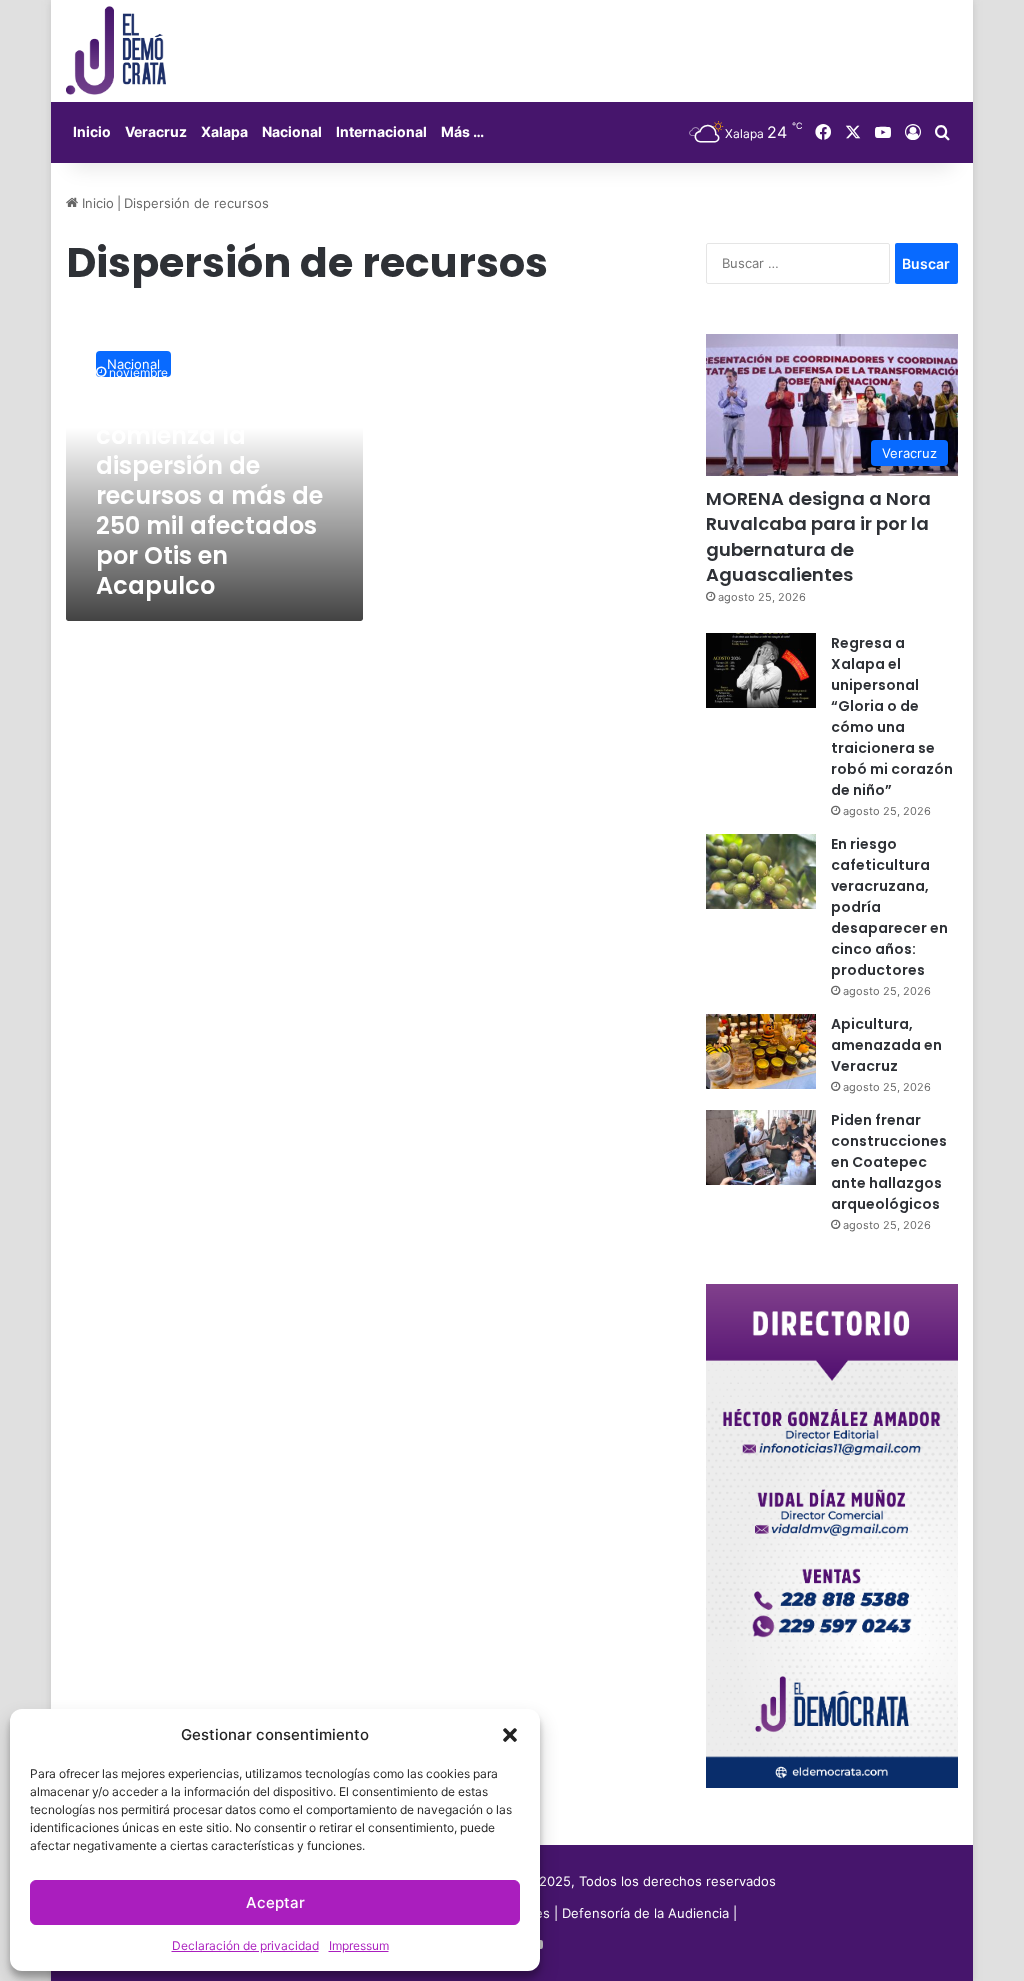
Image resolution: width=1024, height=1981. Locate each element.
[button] (510, 1735)
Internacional (381, 131)
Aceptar (275, 1902)
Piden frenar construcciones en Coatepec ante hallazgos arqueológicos (889, 1162)
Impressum (359, 1945)
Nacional (292, 131)
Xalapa (224, 131)
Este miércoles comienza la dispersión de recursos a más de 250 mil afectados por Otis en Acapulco (209, 495)
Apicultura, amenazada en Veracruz (886, 1045)
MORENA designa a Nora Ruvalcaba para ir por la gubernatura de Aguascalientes (818, 536)
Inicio (92, 131)
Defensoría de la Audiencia (645, 1913)
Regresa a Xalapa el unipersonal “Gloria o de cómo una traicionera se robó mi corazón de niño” (892, 716)
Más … (462, 131)
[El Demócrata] (116, 51)
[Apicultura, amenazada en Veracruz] (761, 1051)
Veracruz (156, 131)
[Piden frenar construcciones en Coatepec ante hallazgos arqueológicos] (761, 1147)
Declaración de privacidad (245, 1945)
